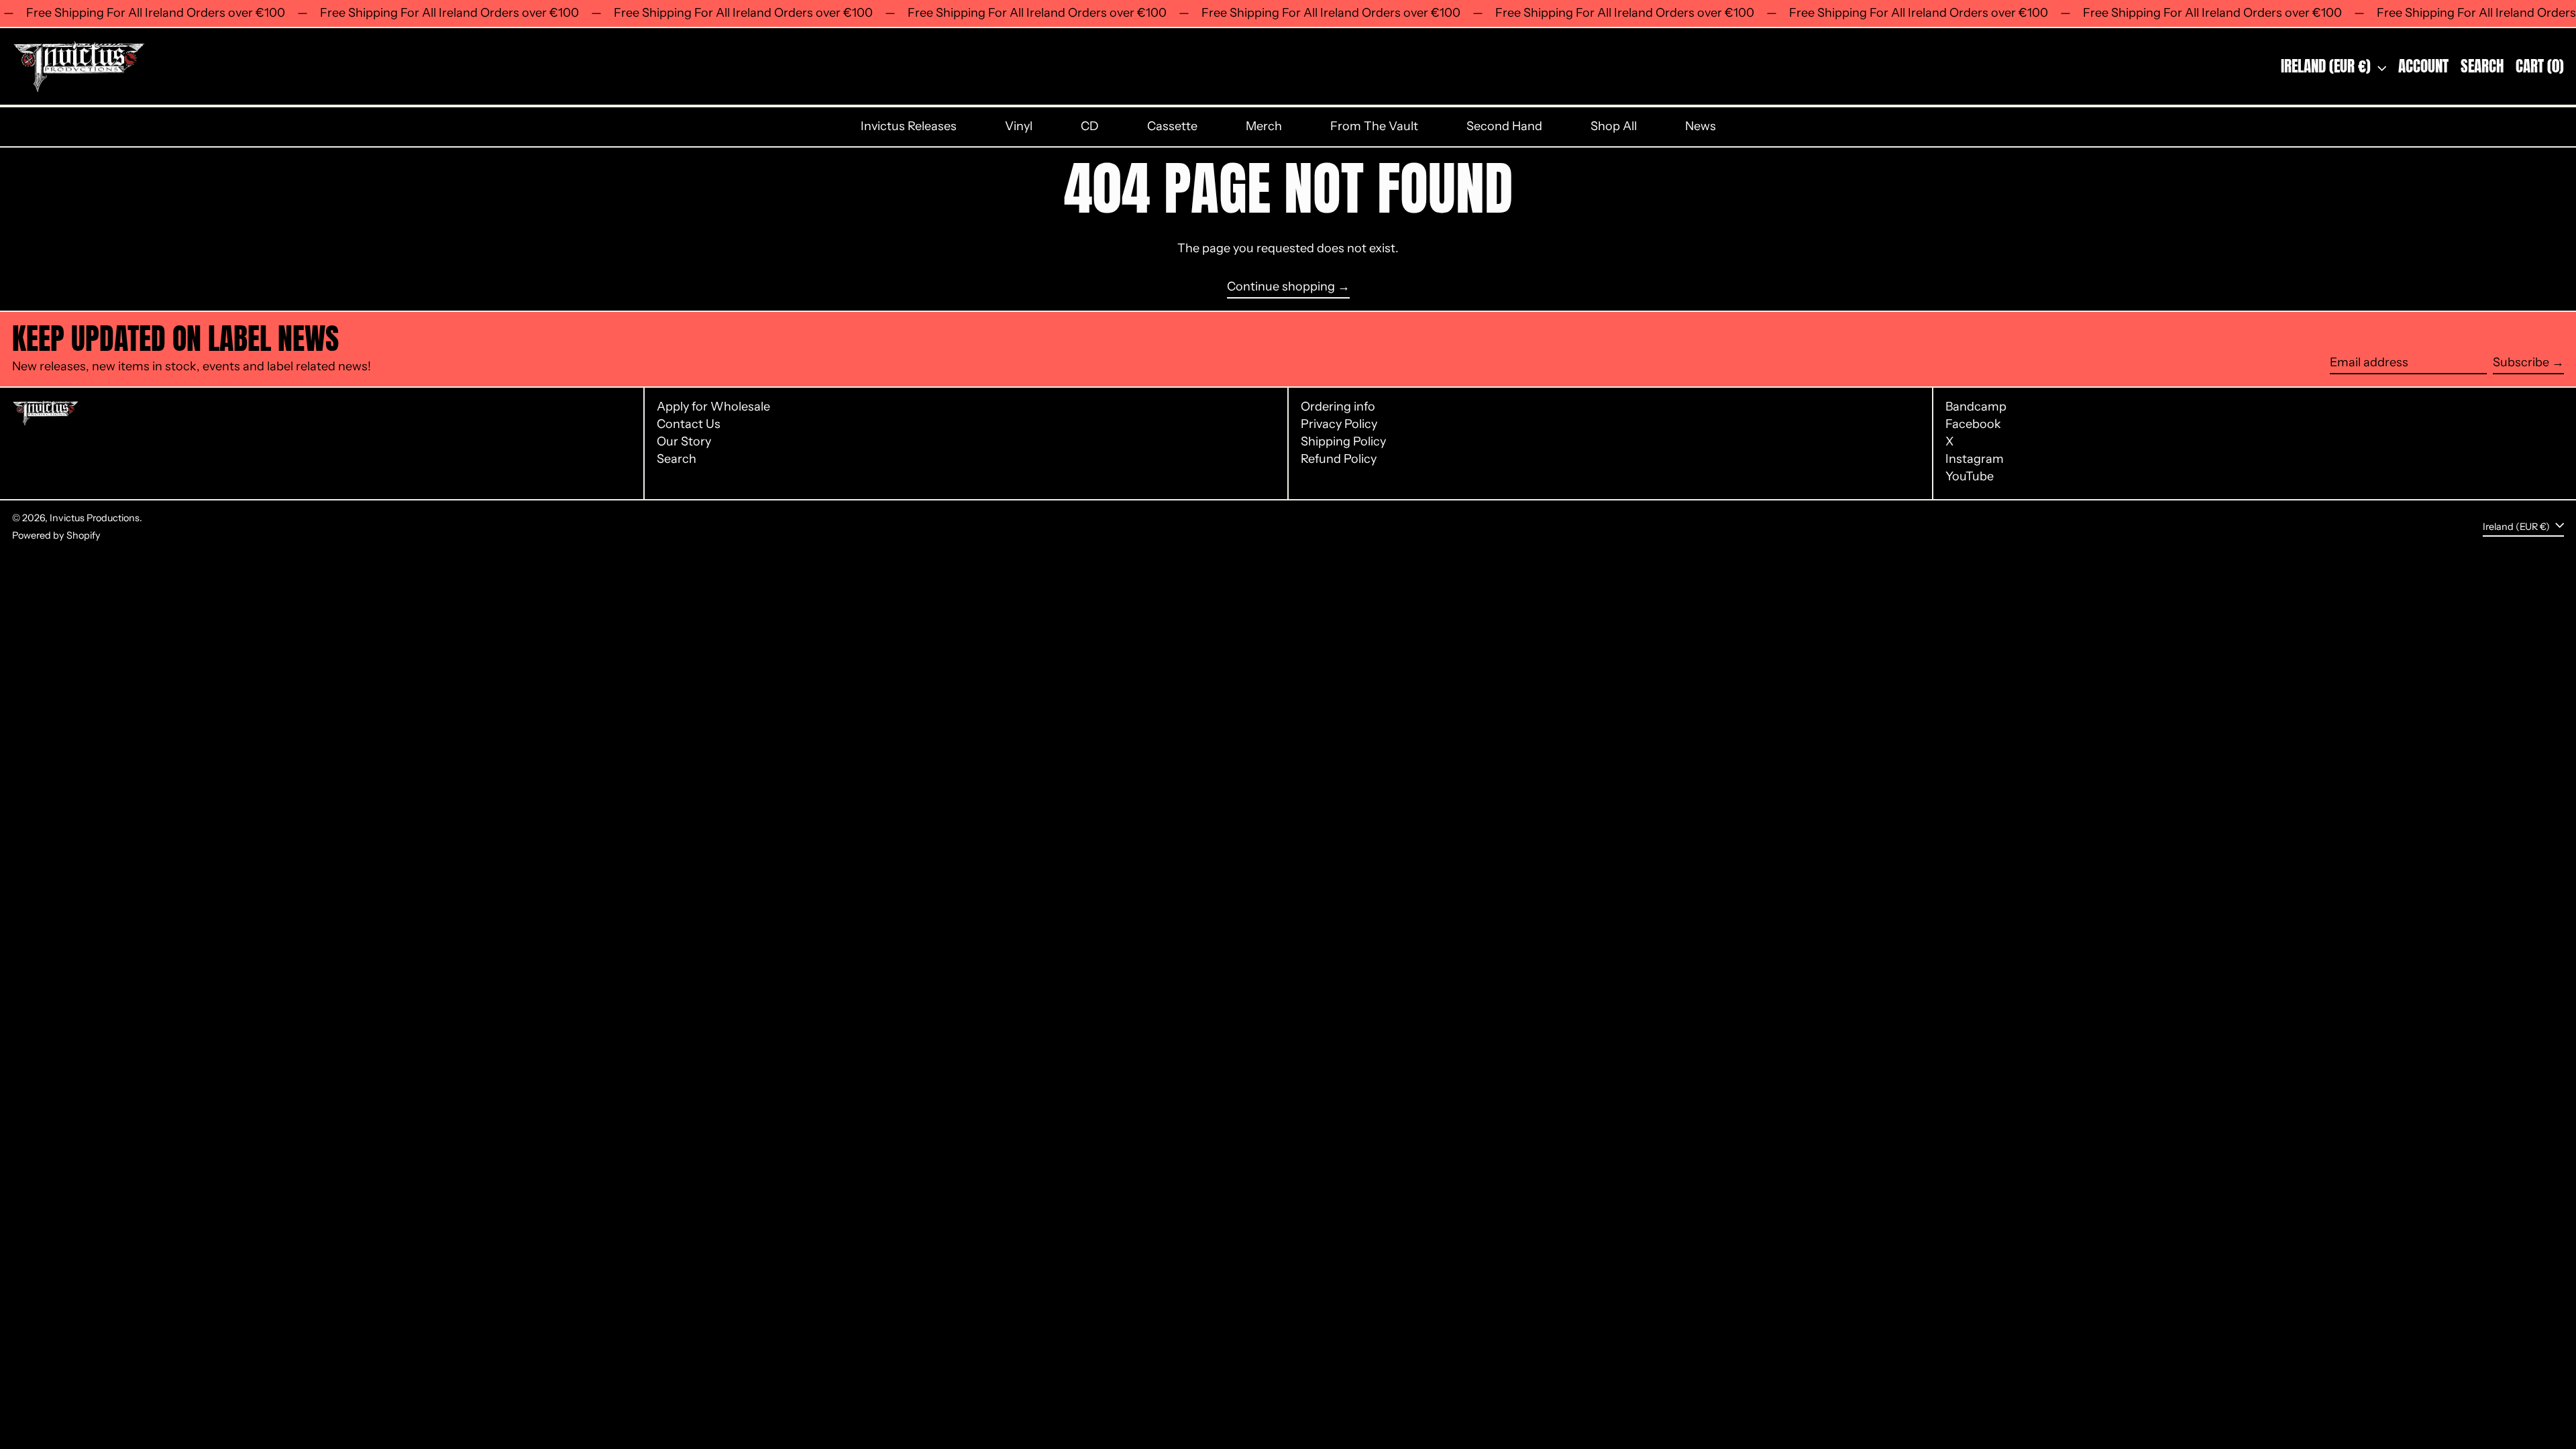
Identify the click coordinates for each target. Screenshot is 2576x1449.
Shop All (1614, 126)
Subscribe (2521, 362)
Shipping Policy (1343, 441)
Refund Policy (1339, 459)
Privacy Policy (1339, 424)
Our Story (684, 441)
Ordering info (1338, 407)
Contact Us (689, 424)
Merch (1264, 126)
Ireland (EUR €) (2327, 66)
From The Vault (1374, 126)
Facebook (1973, 424)
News (1701, 126)
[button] (2482, 67)
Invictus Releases (909, 126)
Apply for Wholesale (713, 407)
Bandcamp (1976, 407)
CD (1090, 126)
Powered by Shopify (56, 535)
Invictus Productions (95, 518)
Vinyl (1019, 126)
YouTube (1970, 477)
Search (677, 459)
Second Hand (1504, 126)
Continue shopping (1281, 287)
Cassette (1172, 126)
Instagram (1975, 459)
